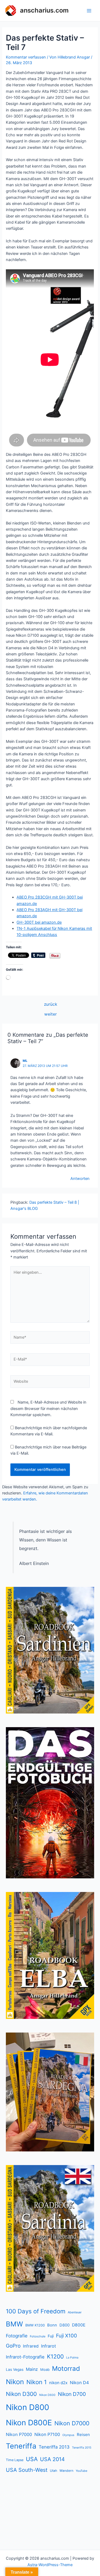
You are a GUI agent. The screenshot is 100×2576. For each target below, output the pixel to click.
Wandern (66, 2471)
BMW (14, 2324)
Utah (53, 2471)
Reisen (83, 2435)
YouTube (81, 2471)
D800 (65, 2325)
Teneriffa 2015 (82, 2448)
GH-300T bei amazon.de (39, 922)
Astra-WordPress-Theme (50, 2565)
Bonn (52, 2325)
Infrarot (49, 2346)
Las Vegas (15, 2369)
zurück (51, 1004)
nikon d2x (58, 2383)
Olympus (68, 2435)
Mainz (32, 2369)
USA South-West (27, 2470)
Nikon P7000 (19, 2434)
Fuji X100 (67, 2336)
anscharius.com (44, 10)
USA (32, 2459)
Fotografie (17, 2336)
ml (25, 1061)
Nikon (15, 2382)
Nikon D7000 (72, 2423)
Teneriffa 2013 (54, 2447)
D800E (79, 2325)
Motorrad (66, 2369)
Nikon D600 (47, 2395)
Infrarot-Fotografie (25, 2357)
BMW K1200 (35, 2325)
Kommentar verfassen (26, 57)
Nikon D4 (79, 2383)
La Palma (72, 2358)
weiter (51, 1014)
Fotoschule (38, 2336)
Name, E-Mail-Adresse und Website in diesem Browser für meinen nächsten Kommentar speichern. (48, 1409)
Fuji (51, 2336)
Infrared (31, 2346)
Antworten (80, 1179)
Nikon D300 (21, 2394)
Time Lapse (15, 2460)
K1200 (55, 2357)
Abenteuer (75, 2312)
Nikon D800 (27, 2407)
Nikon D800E (29, 2423)
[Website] (50, 1383)
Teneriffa (21, 2446)
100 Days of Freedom (36, 2311)
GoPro (13, 2346)
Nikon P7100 (47, 2434)
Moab (45, 2369)
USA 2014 (52, 2459)
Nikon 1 (37, 2382)
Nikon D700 (72, 2394)
